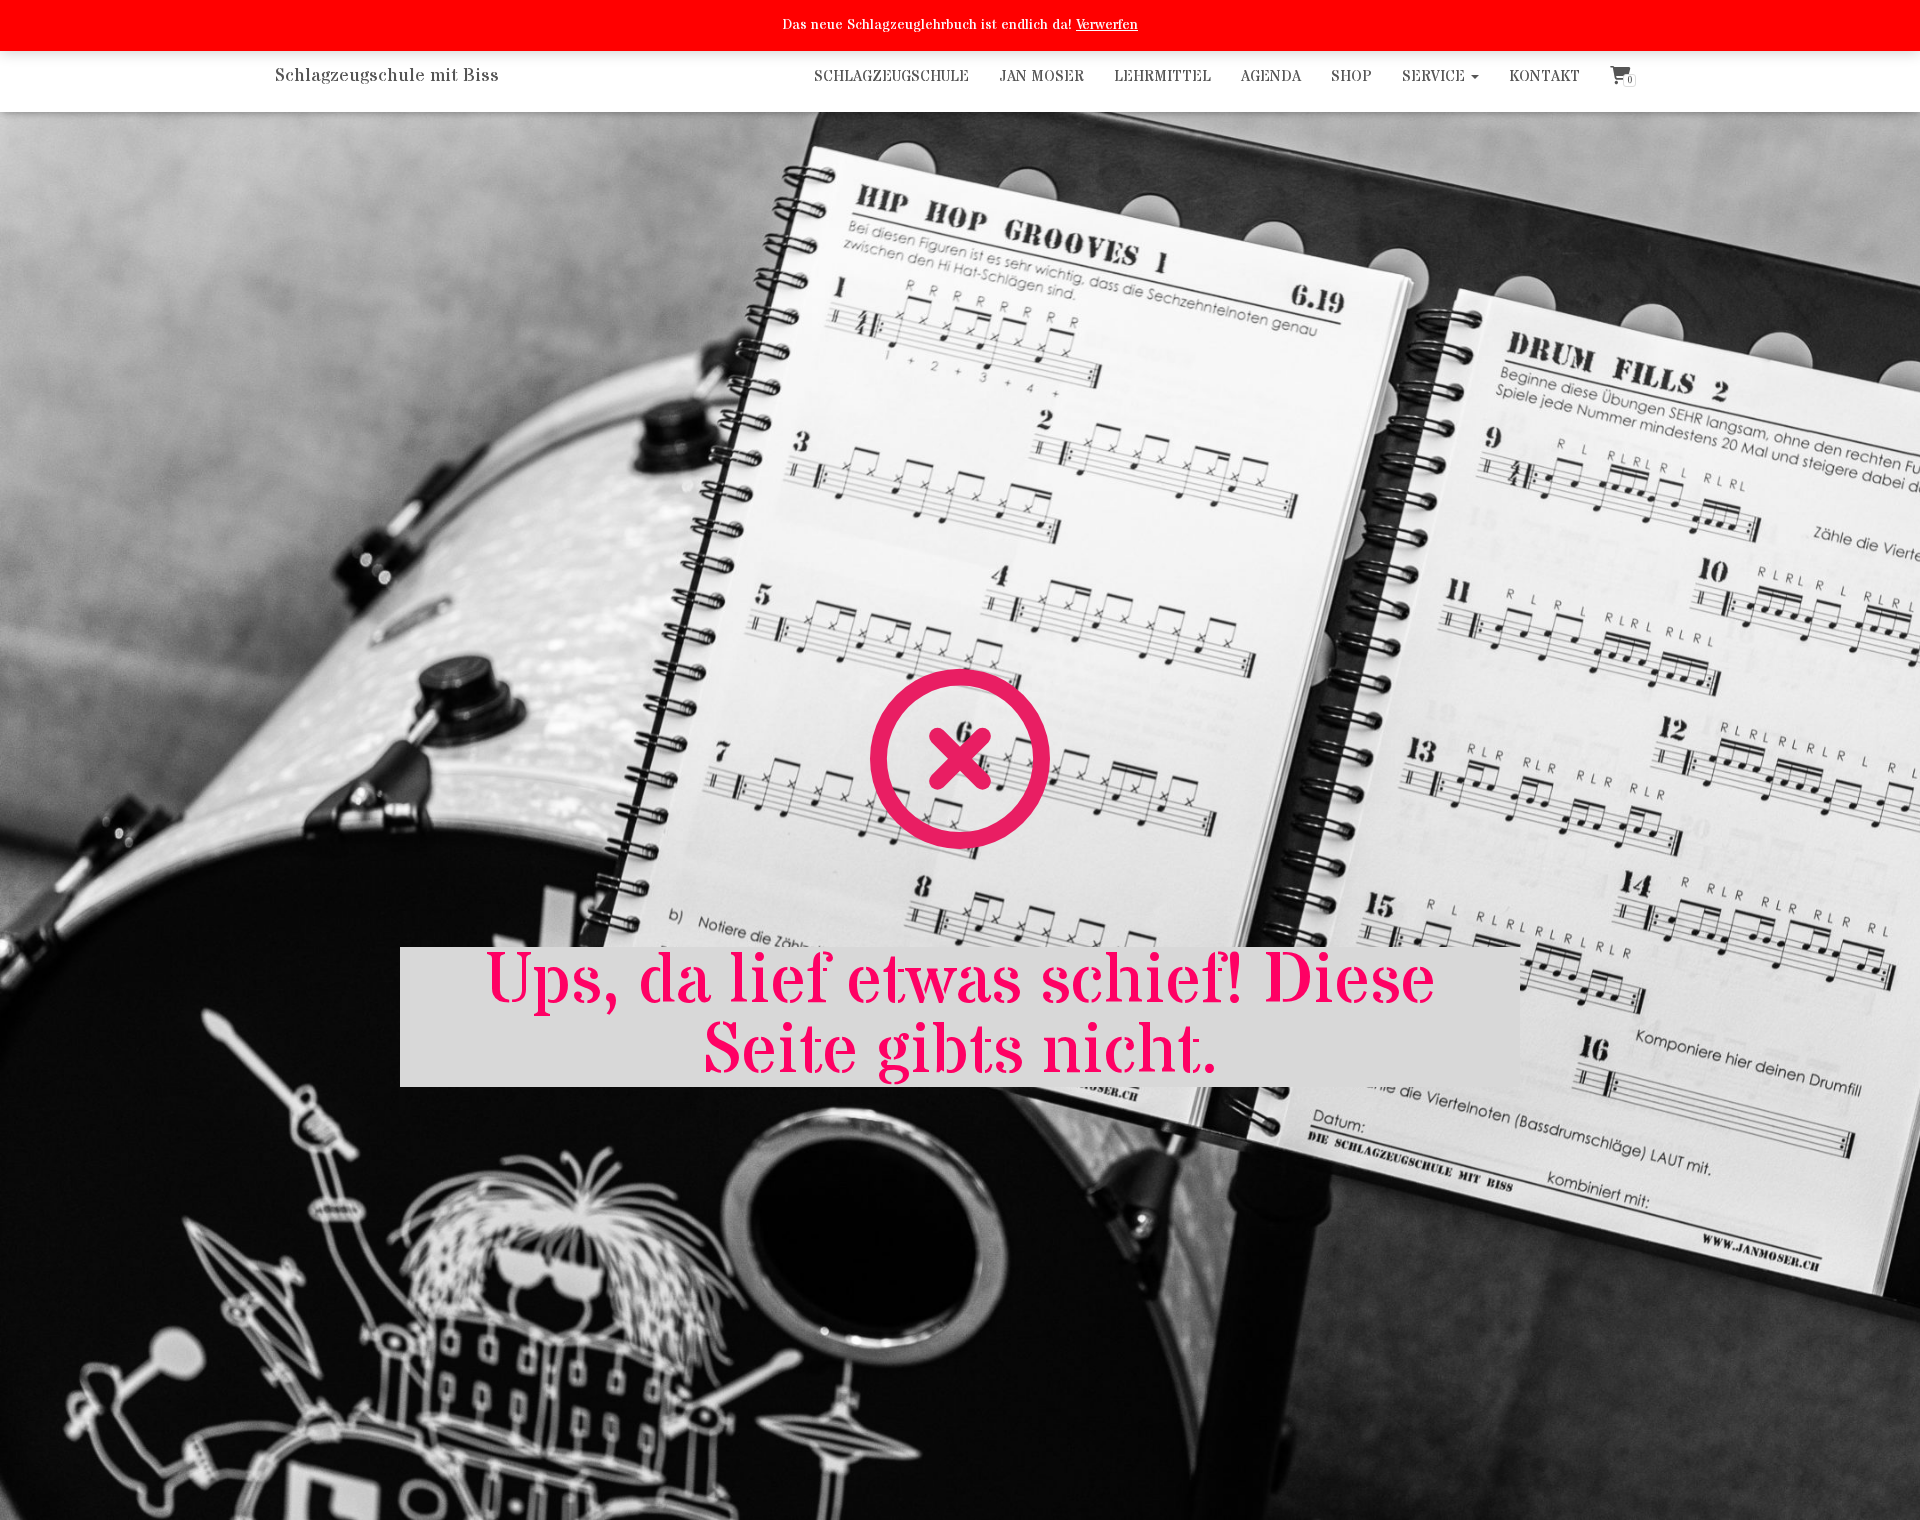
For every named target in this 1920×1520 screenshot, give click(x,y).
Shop (1351, 76)
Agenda (1271, 76)
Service (1435, 76)
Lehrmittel (1162, 76)
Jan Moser (1041, 76)
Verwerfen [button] (1107, 25)
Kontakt (1544, 76)
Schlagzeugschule (891, 76)
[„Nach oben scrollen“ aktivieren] (1880, 1480)
